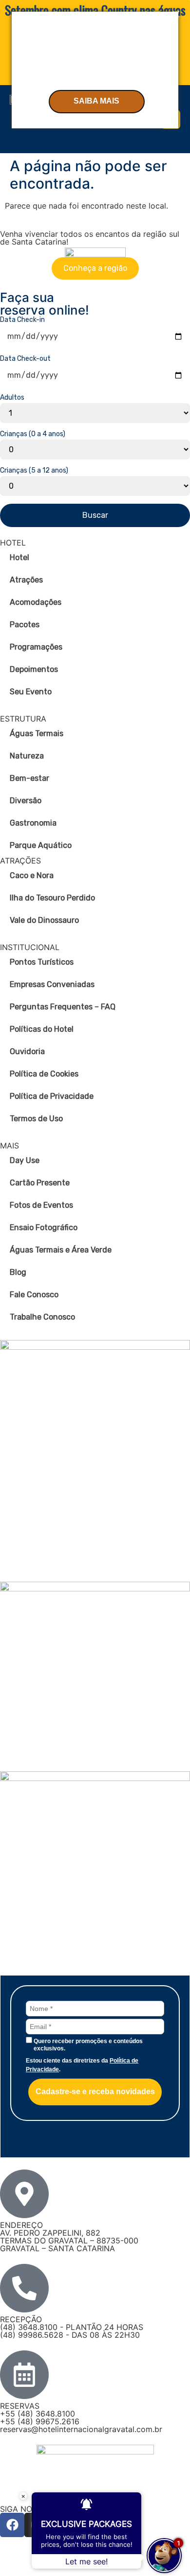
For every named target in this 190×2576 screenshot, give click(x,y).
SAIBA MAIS (96, 101)
